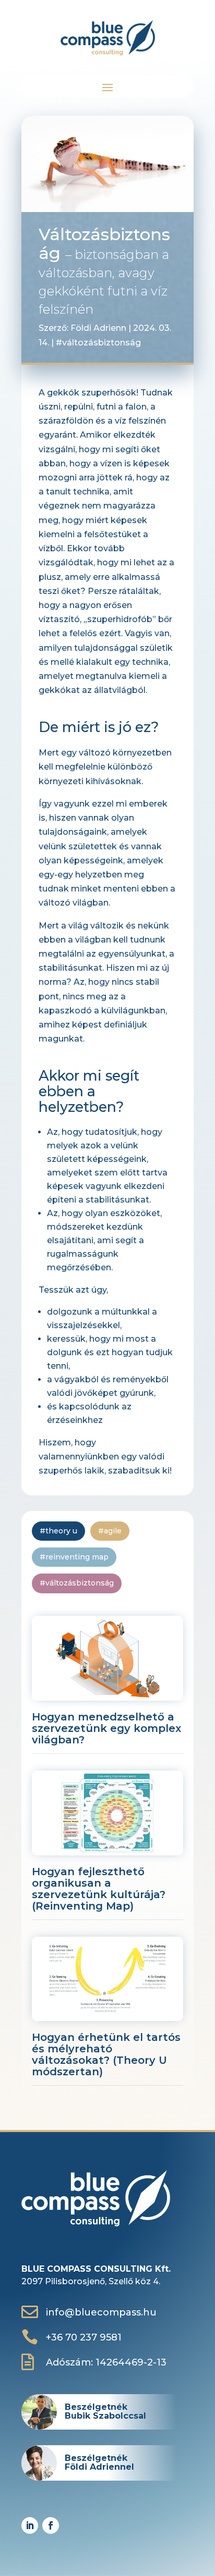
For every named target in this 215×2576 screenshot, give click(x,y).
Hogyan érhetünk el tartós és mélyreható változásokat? (106, 2054)
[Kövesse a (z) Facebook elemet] (51, 2525)
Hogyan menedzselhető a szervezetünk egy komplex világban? (106, 1728)
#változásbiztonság (98, 343)
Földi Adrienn (98, 328)
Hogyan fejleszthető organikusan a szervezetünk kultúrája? (99, 1889)
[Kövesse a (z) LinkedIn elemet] (30, 2525)
